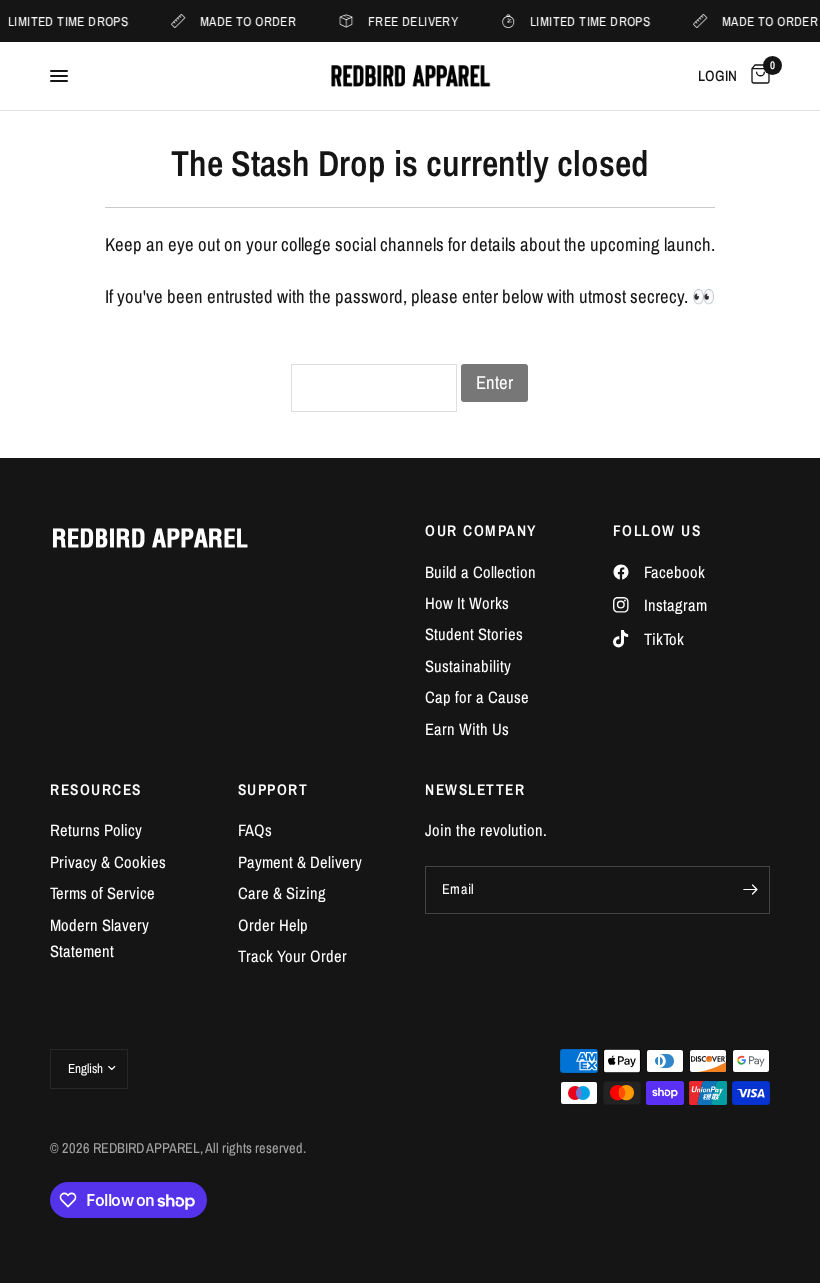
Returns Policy (96, 830)
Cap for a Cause (477, 697)
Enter (494, 382)
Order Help (273, 925)
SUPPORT (273, 789)
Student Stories (474, 634)
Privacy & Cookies (108, 862)
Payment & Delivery (300, 862)
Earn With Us (467, 729)
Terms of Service (102, 893)
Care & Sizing (282, 893)
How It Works (467, 603)
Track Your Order (292, 956)
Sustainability (468, 666)
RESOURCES (96, 789)
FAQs (255, 830)
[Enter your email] (750, 890)
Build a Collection (480, 572)
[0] (757, 76)
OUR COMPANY (481, 530)
